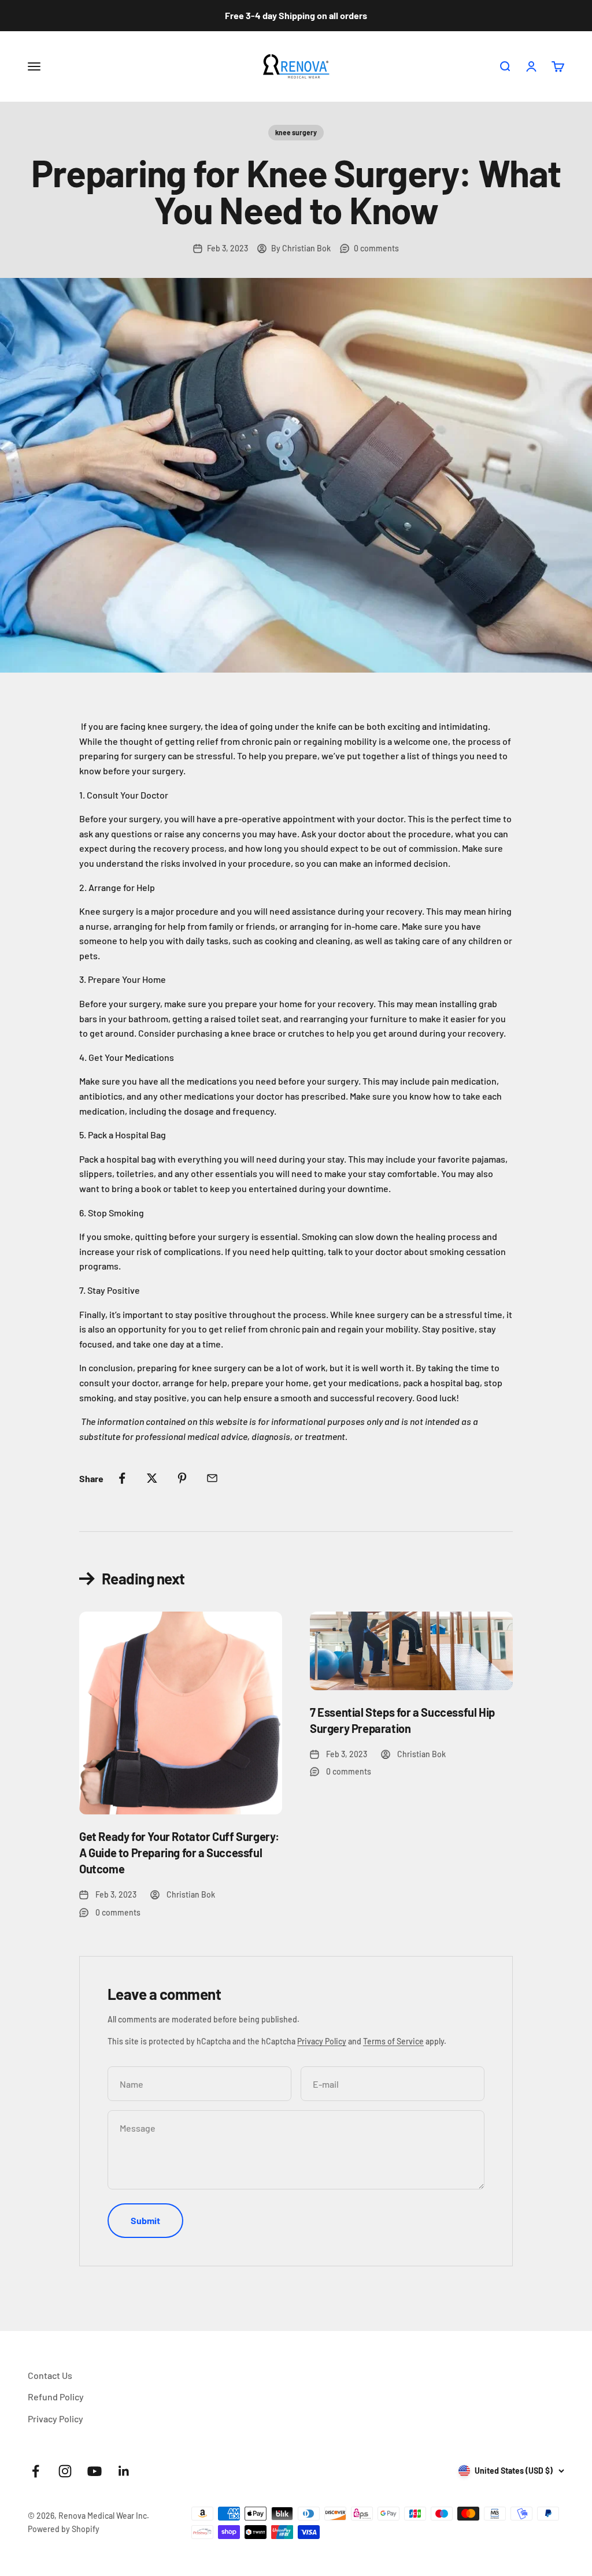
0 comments (376, 248)
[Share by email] (212, 1478)
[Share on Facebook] (122, 1478)
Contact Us (50, 2375)
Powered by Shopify (64, 2529)
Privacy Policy (322, 2041)
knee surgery (296, 132)
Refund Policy (56, 2397)
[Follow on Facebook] (36, 2471)
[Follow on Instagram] (65, 2471)
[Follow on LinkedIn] (124, 2471)
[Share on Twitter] (152, 1478)
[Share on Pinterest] (182, 1478)
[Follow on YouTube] (95, 2471)
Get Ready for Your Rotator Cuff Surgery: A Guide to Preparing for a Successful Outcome (179, 1853)
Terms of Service (393, 2041)
